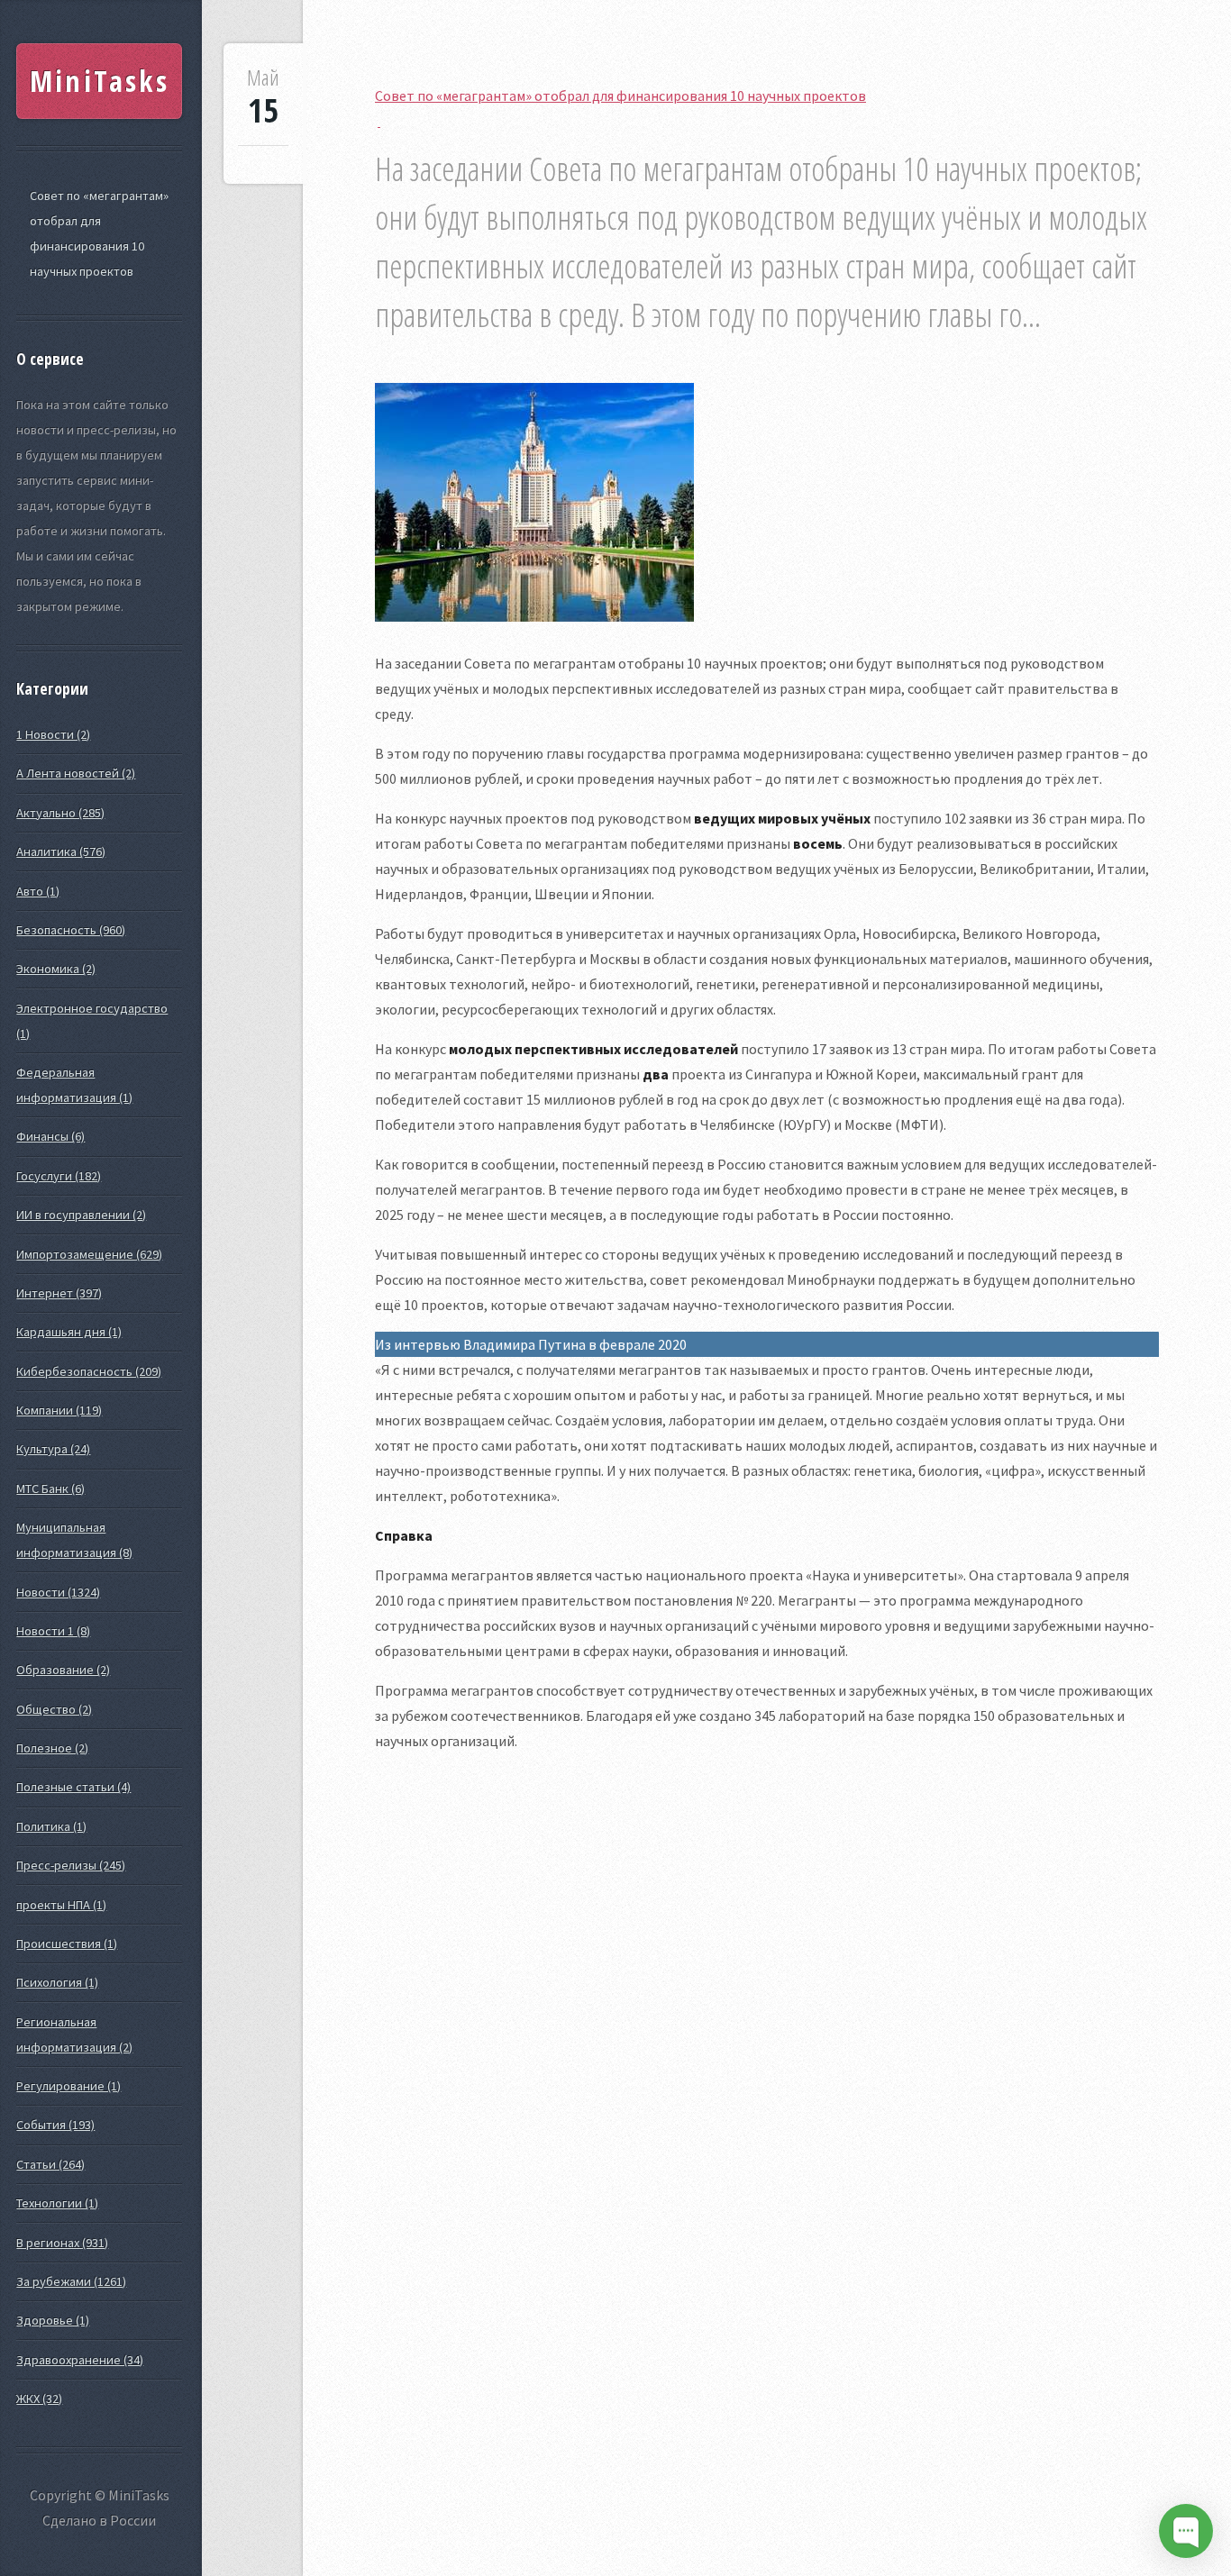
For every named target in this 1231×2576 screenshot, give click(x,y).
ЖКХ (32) (39, 2399)
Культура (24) (53, 1449)
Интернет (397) (59, 1293)
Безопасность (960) (71, 930)
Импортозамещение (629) (89, 1254)
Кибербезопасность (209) (89, 1371)
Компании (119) (59, 1410)
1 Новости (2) (53, 734)
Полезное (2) (52, 1748)
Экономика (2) (56, 969)
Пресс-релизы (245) (71, 1865)
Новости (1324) (58, 1592)
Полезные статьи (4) (73, 1787)
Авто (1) (38, 891)
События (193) (55, 2125)
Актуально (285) (60, 813)
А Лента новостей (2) (76, 773)
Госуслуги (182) (59, 1176)
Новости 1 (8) (53, 1631)
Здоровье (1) (53, 2320)
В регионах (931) (62, 2243)
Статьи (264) (50, 2164)
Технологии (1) (57, 2203)
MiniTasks (100, 81)
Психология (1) (57, 1982)
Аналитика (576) (61, 851)
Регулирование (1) (68, 2086)
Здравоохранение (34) (80, 2360)
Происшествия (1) (67, 1943)
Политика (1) (51, 1826)
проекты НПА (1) (61, 1905)
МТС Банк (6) (50, 1488)
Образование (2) (63, 1670)
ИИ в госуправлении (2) (81, 1215)
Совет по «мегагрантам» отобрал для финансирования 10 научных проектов (99, 233)
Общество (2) (54, 1709)
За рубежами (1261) (71, 2281)
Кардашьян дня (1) (69, 1332)
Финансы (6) (50, 1136)
